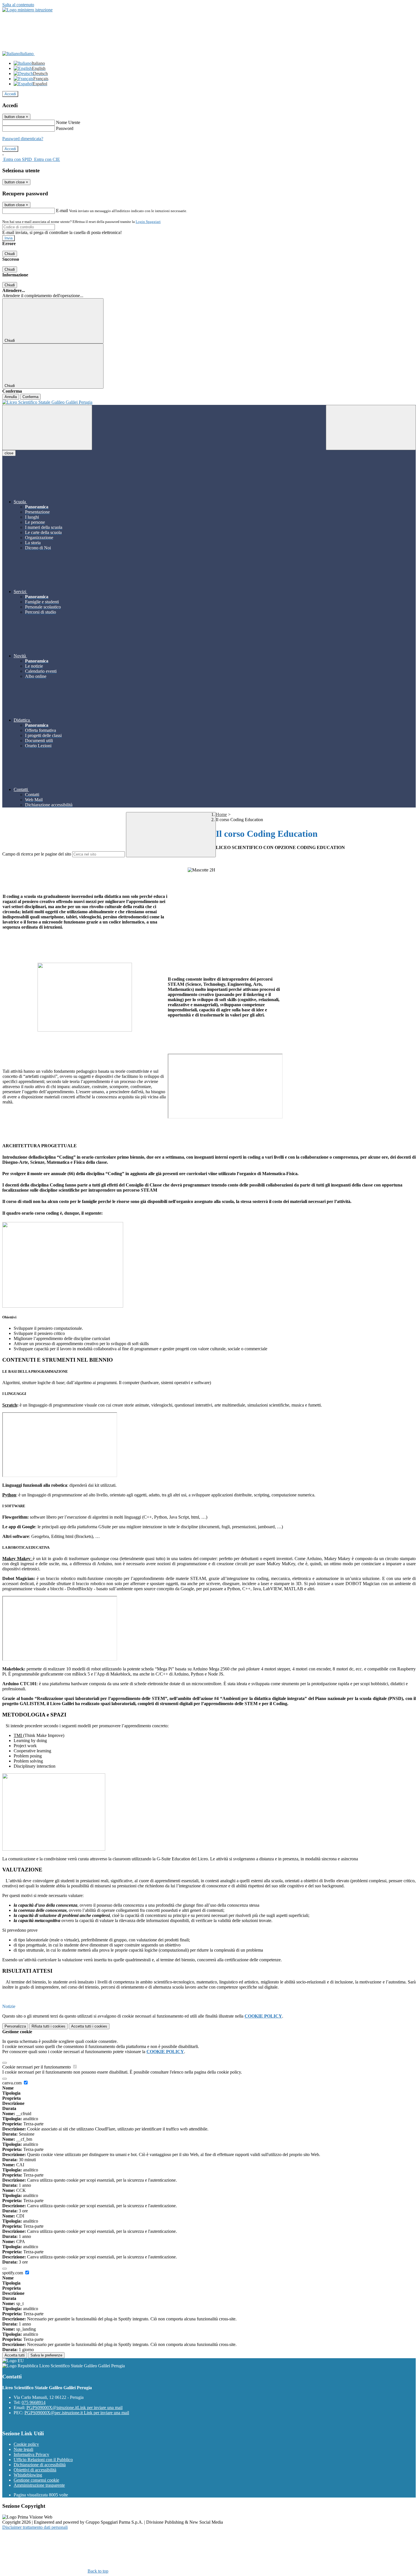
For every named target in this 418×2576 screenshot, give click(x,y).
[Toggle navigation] (47, 427)
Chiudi (10, 254)
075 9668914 (34, 2402)
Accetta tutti (89, 2026)
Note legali (23, 2449)
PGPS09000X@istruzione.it (75, 2408)
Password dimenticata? (23, 139)
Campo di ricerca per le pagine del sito (37, 854)
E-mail (62, 211)
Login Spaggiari (148, 222)
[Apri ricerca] (371, 427)
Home (221, 814)
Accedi (10, 94)
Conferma (30, 397)
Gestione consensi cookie (36, 2480)
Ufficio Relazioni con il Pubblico (43, 2460)
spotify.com (13, 2273)
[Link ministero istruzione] (27, 10)
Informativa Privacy (31, 2454)
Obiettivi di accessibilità (35, 2470)
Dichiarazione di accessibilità (40, 2465)
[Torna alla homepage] (209, 402)
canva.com (13, 2083)
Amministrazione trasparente (39, 2485)
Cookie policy (26, 2444)
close (9, 453)
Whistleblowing (28, 2475)
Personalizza (15, 2026)
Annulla (11, 397)
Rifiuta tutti (48, 2026)
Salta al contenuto (18, 5)
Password (65, 128)
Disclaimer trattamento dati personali (35, 2527)
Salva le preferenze (46, 2355)
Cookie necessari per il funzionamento (37, 2067)
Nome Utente (68, 122)
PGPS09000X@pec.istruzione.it (77, 2413)
